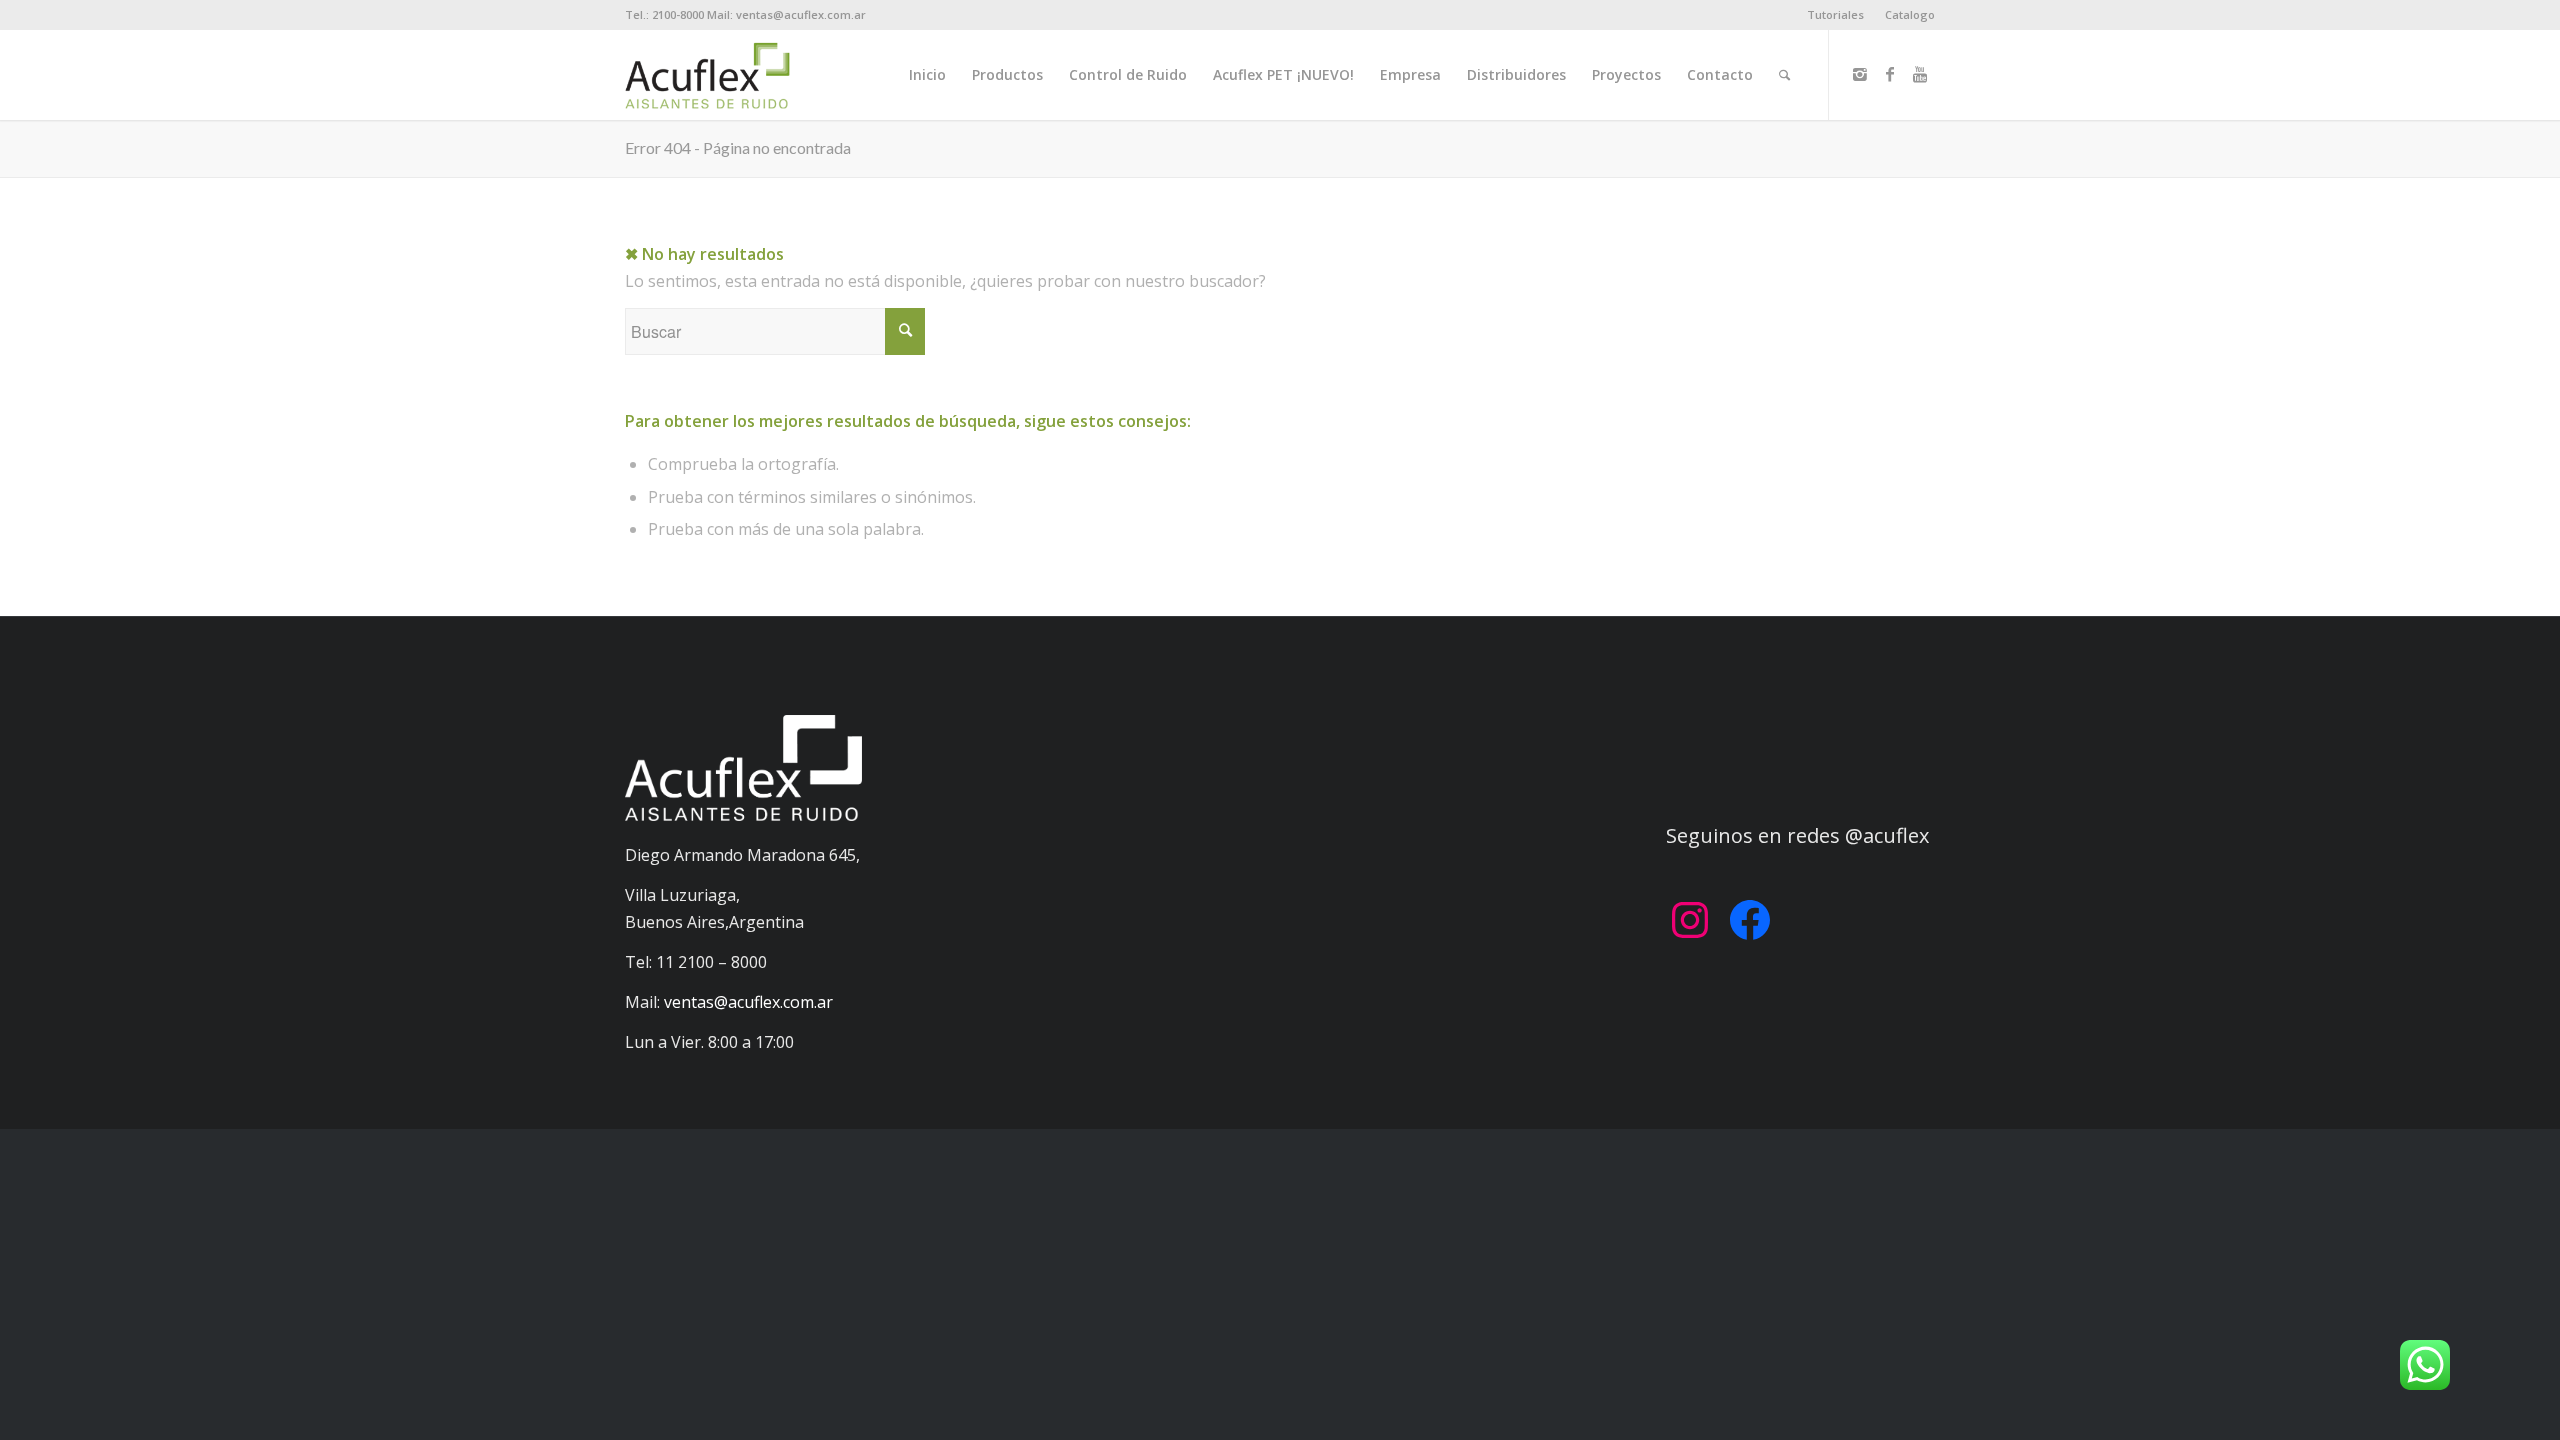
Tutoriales (1835, 14)
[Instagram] (1860, 74)
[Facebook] (1890, 74)
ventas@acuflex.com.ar (748, 1002)
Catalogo (1910, 14)
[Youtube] (1920, 74)
